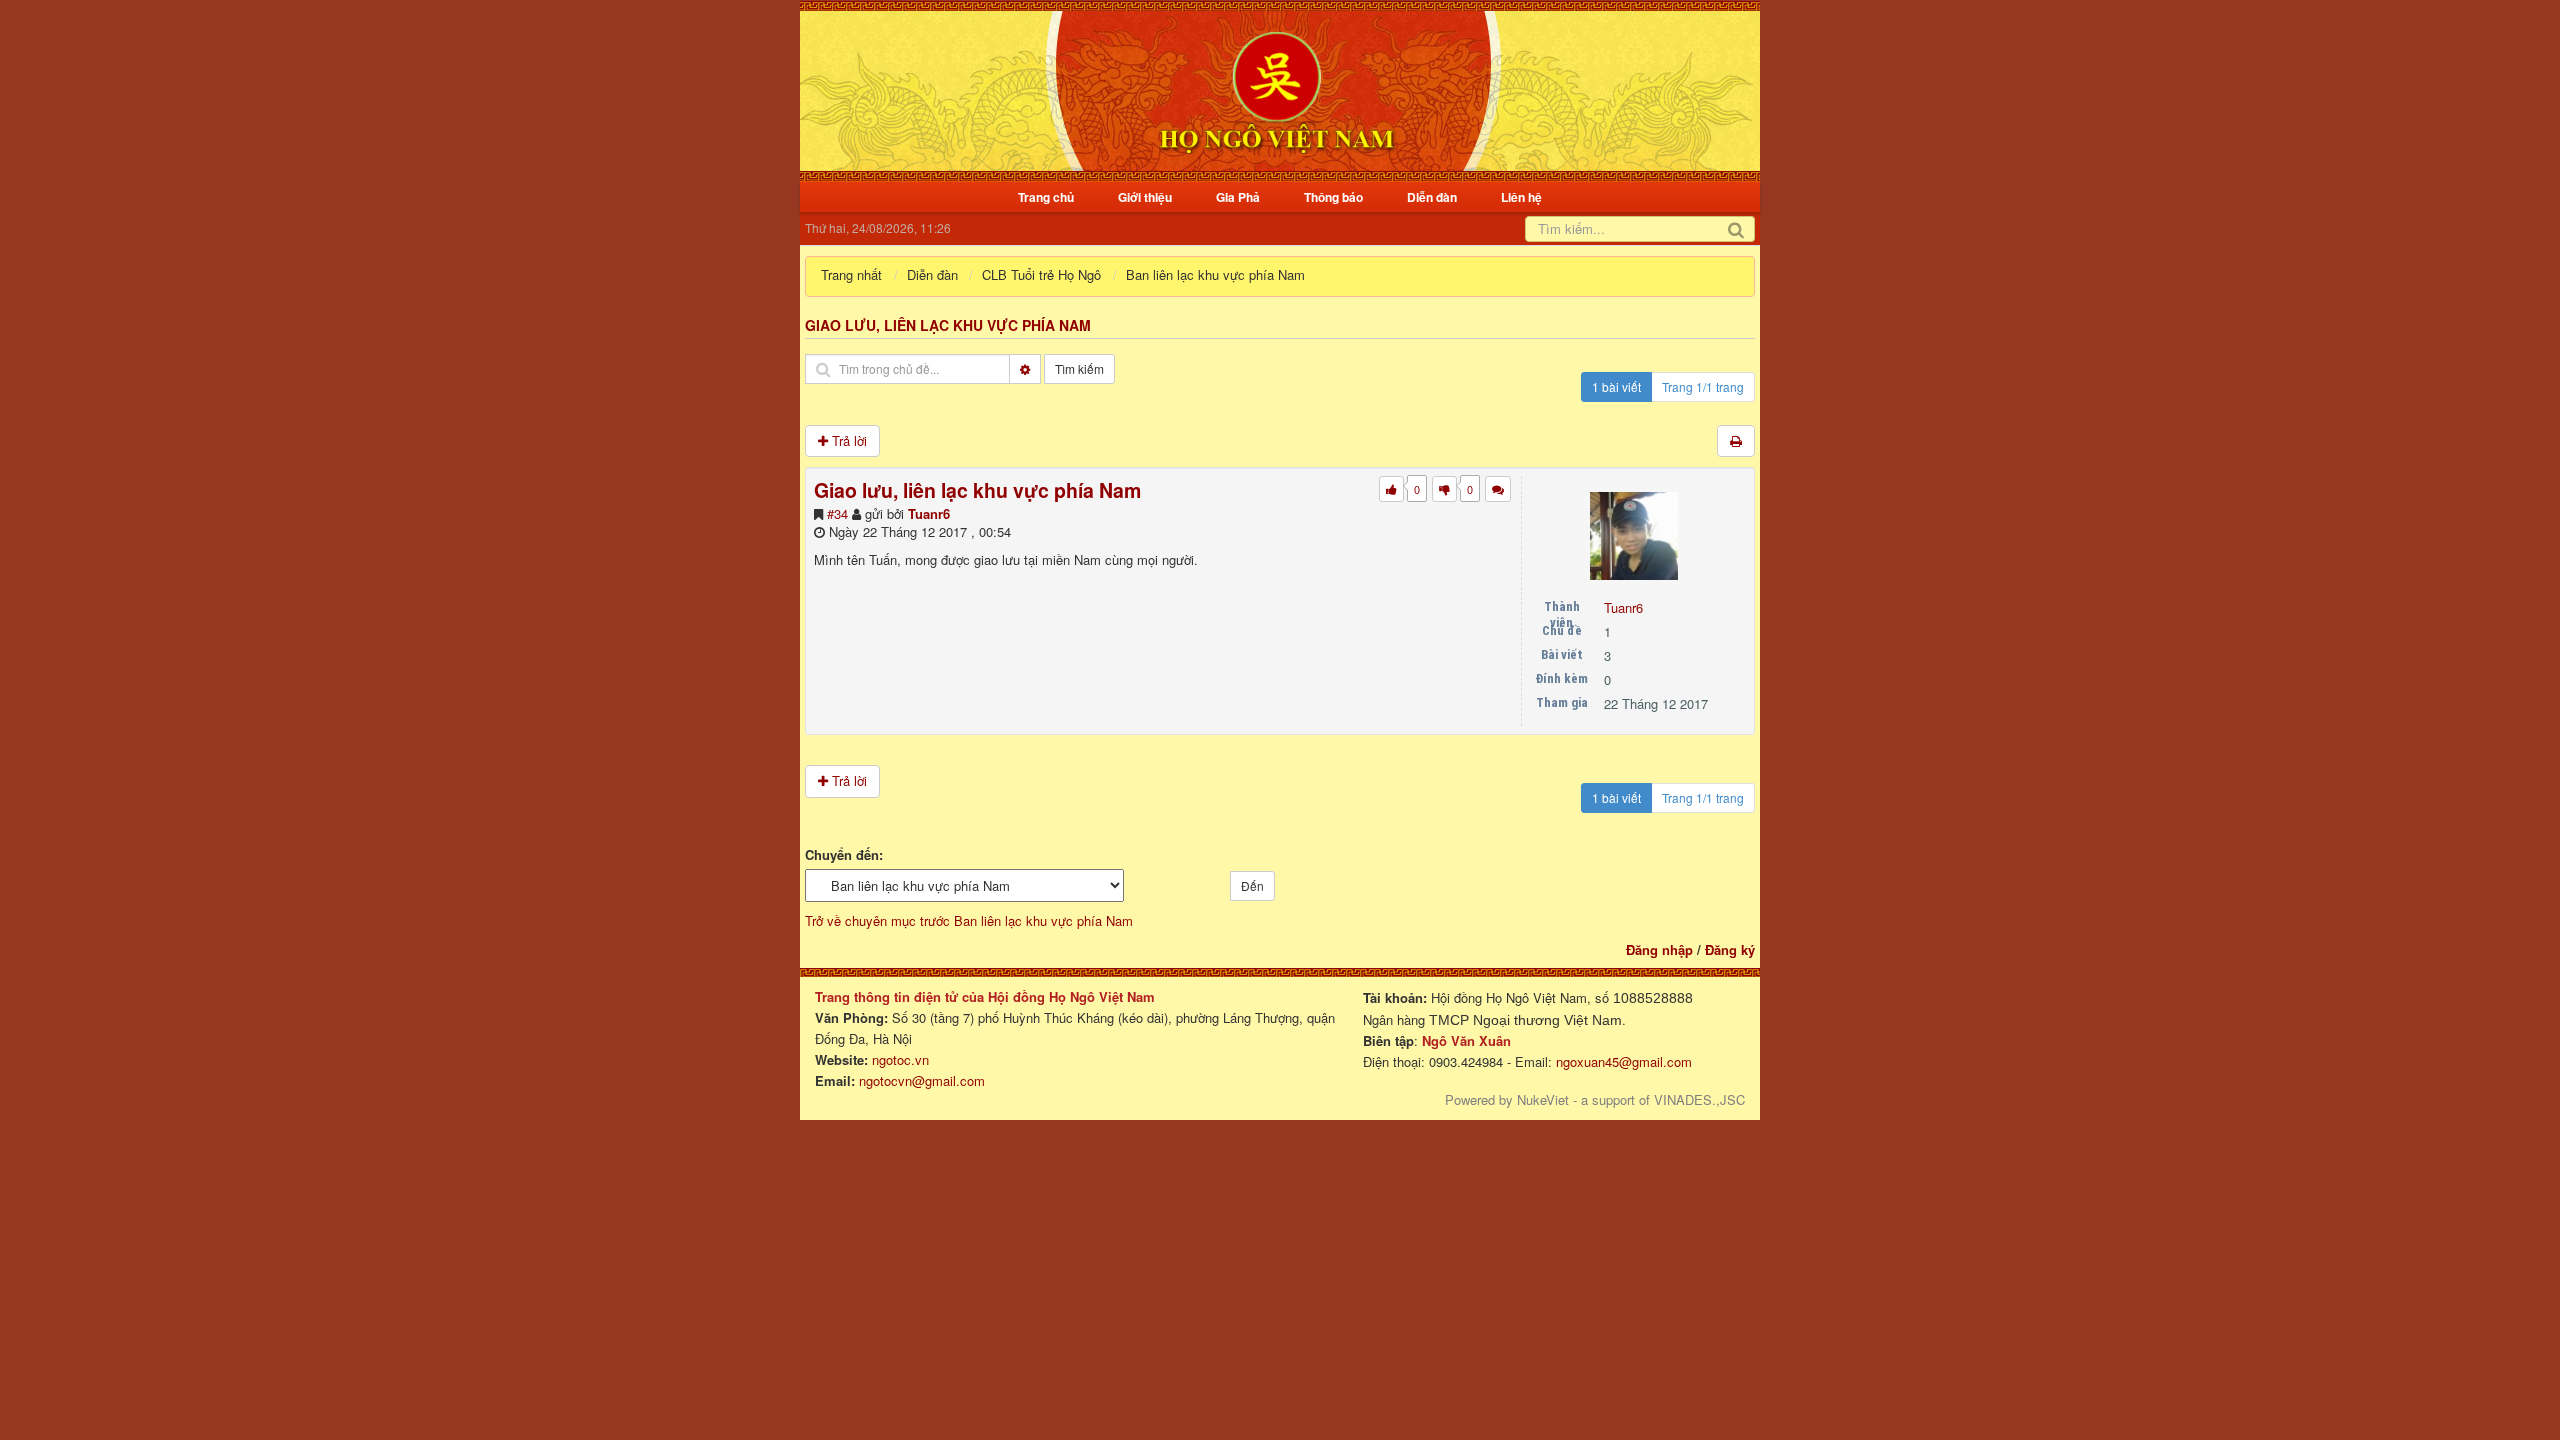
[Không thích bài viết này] (1444, 489)
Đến (1252, 885)
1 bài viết (1616, 386)
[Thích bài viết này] (1391, 489)
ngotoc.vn (900, 1059)
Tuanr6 (929, 513)
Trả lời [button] (847, 440)
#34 (837, 513)
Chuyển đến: (844, 855)
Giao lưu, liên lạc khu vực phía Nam (948, 325)
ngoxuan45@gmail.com (1622, 1061)
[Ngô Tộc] (1276, 88)
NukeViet (1543, 1099)
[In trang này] (1736, 441)
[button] (1498, 489)
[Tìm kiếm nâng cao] (1025, 369)
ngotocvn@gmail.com (922, 1080)
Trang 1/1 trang (1703, 386)
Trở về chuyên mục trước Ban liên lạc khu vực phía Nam (969, 920)
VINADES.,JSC (1699, 1099)
